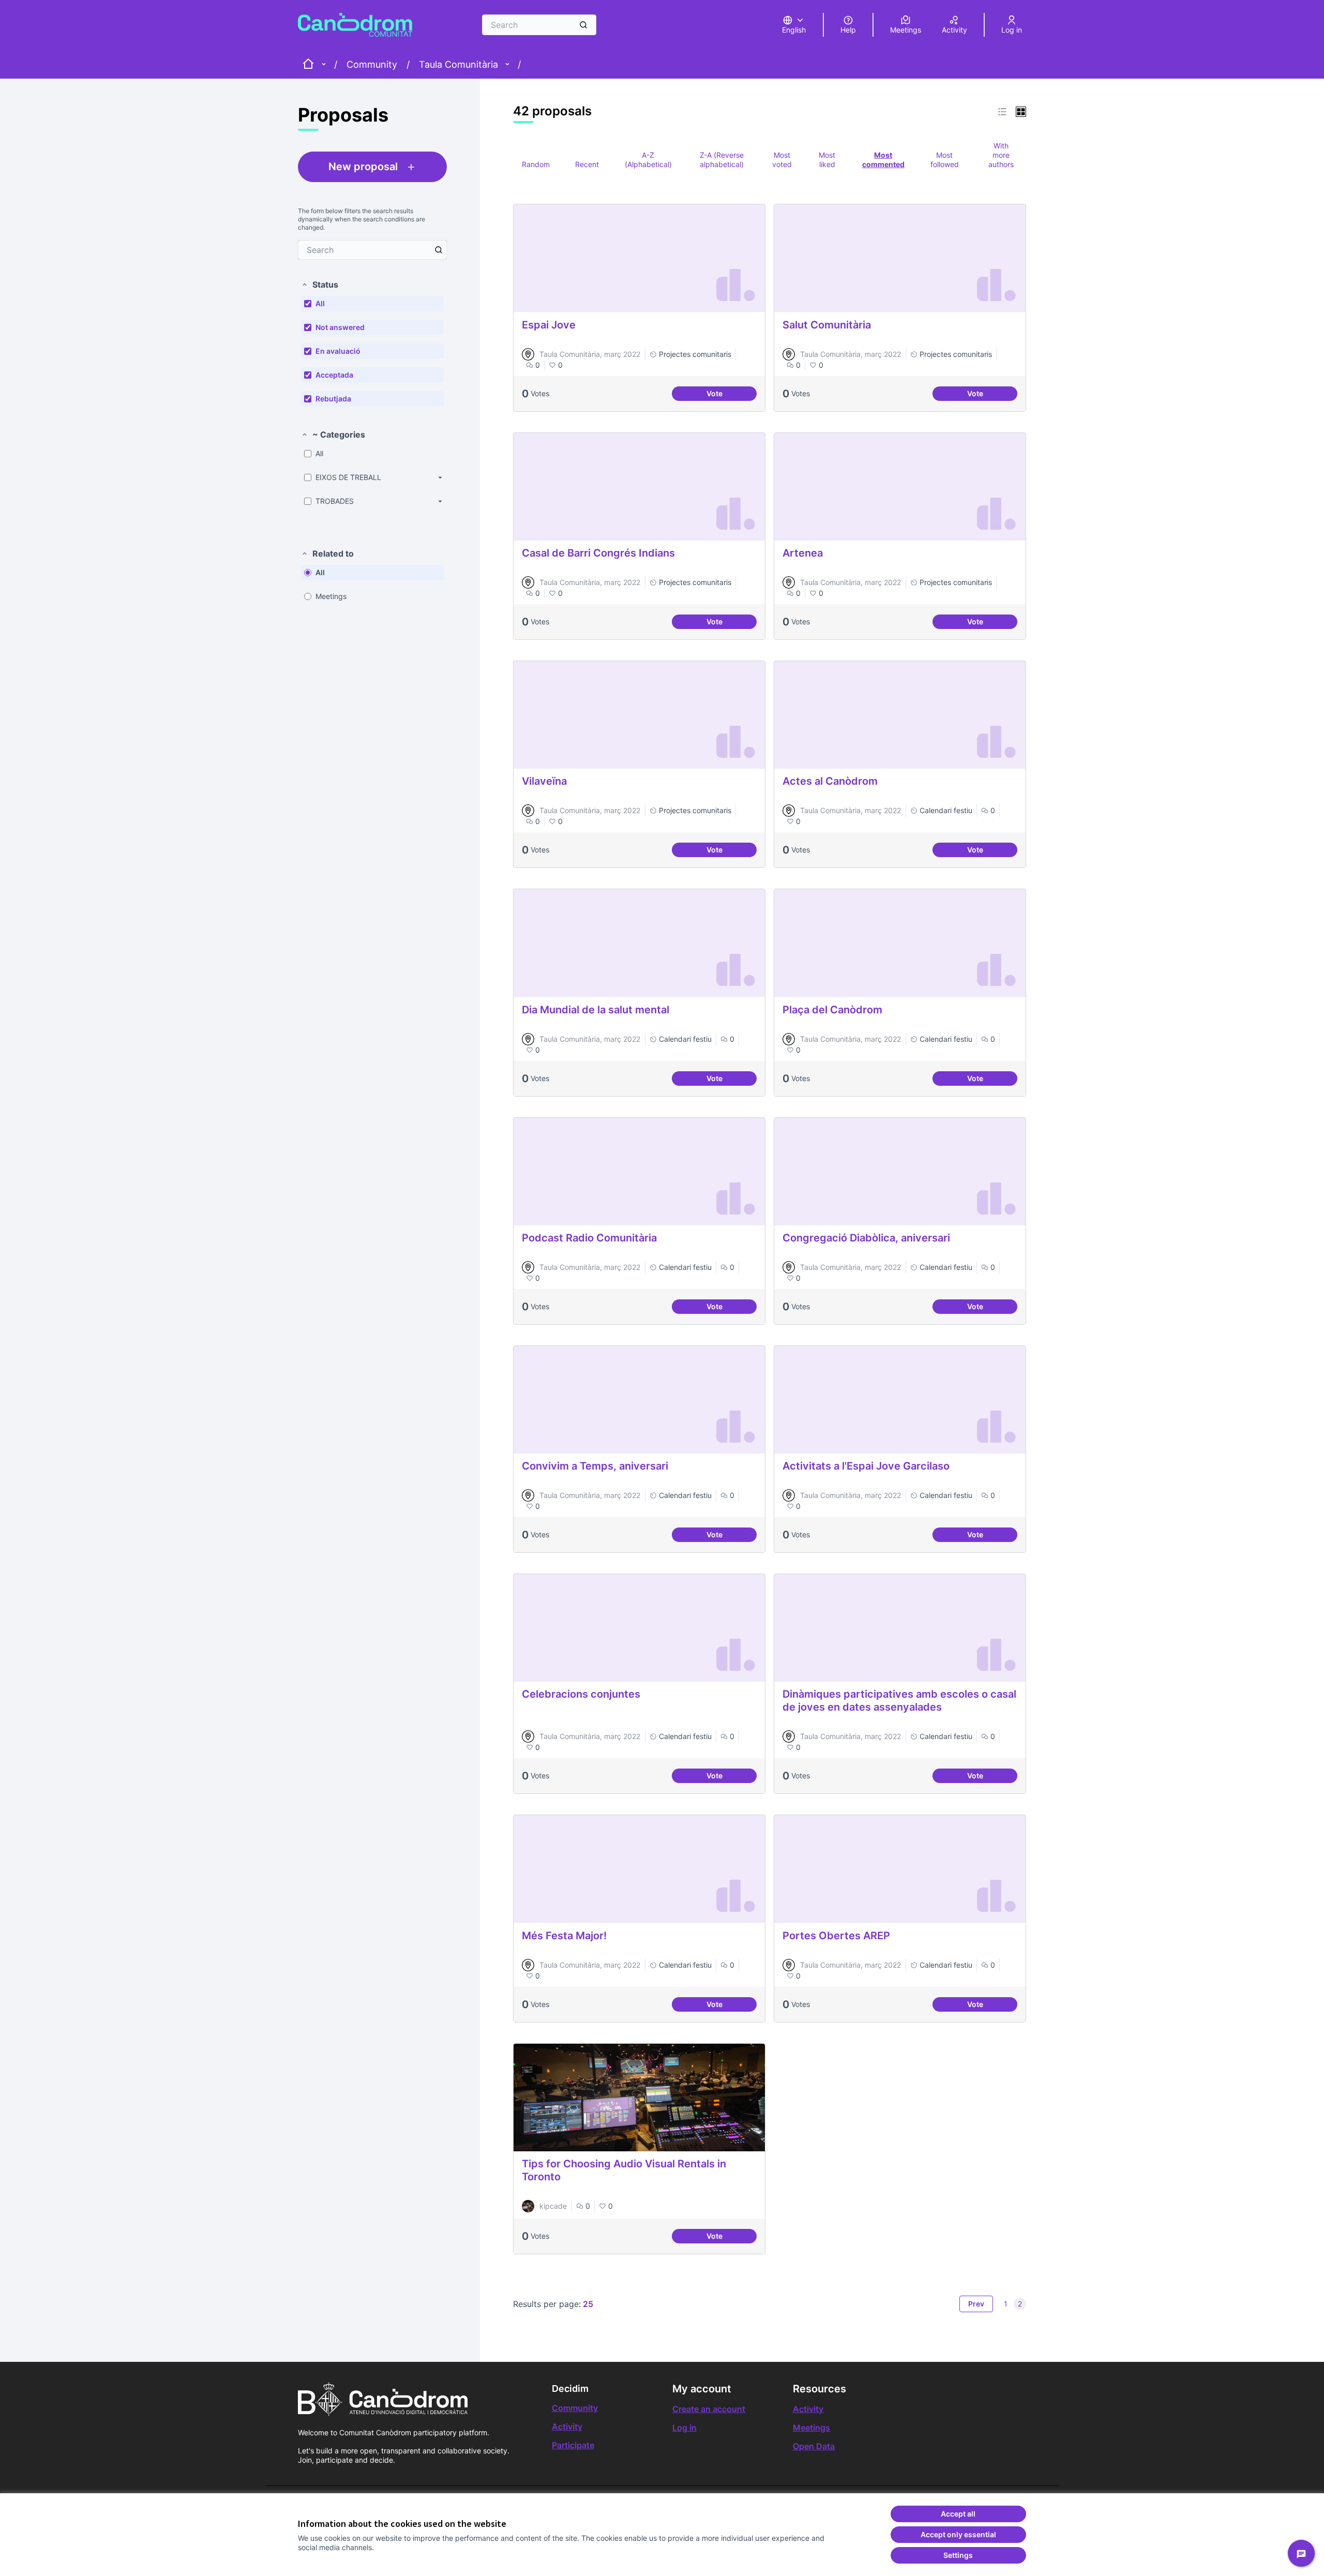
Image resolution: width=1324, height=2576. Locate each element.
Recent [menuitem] (587, 164)
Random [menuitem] (536, 164)
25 (588, 2304)
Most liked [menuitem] (827, 160)
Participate (573, 2445)
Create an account (709, 2409)
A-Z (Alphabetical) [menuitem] (648, 160)
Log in (684, 2428)
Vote (729, 395)
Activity (567, 2427)
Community (372, 64)
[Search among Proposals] (439, 250)
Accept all (958, 2514)
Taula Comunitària (458, 64)
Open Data (814, 2446)
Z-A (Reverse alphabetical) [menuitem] (722, 160)
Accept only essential (958, 2534)
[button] (320, 284)
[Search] (583, 25)
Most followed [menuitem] (945, 160)
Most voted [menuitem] (782, 160)
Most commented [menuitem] (883, 160)
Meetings (811, 2428)
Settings (958, 2555)
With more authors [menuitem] (1001, 155)
